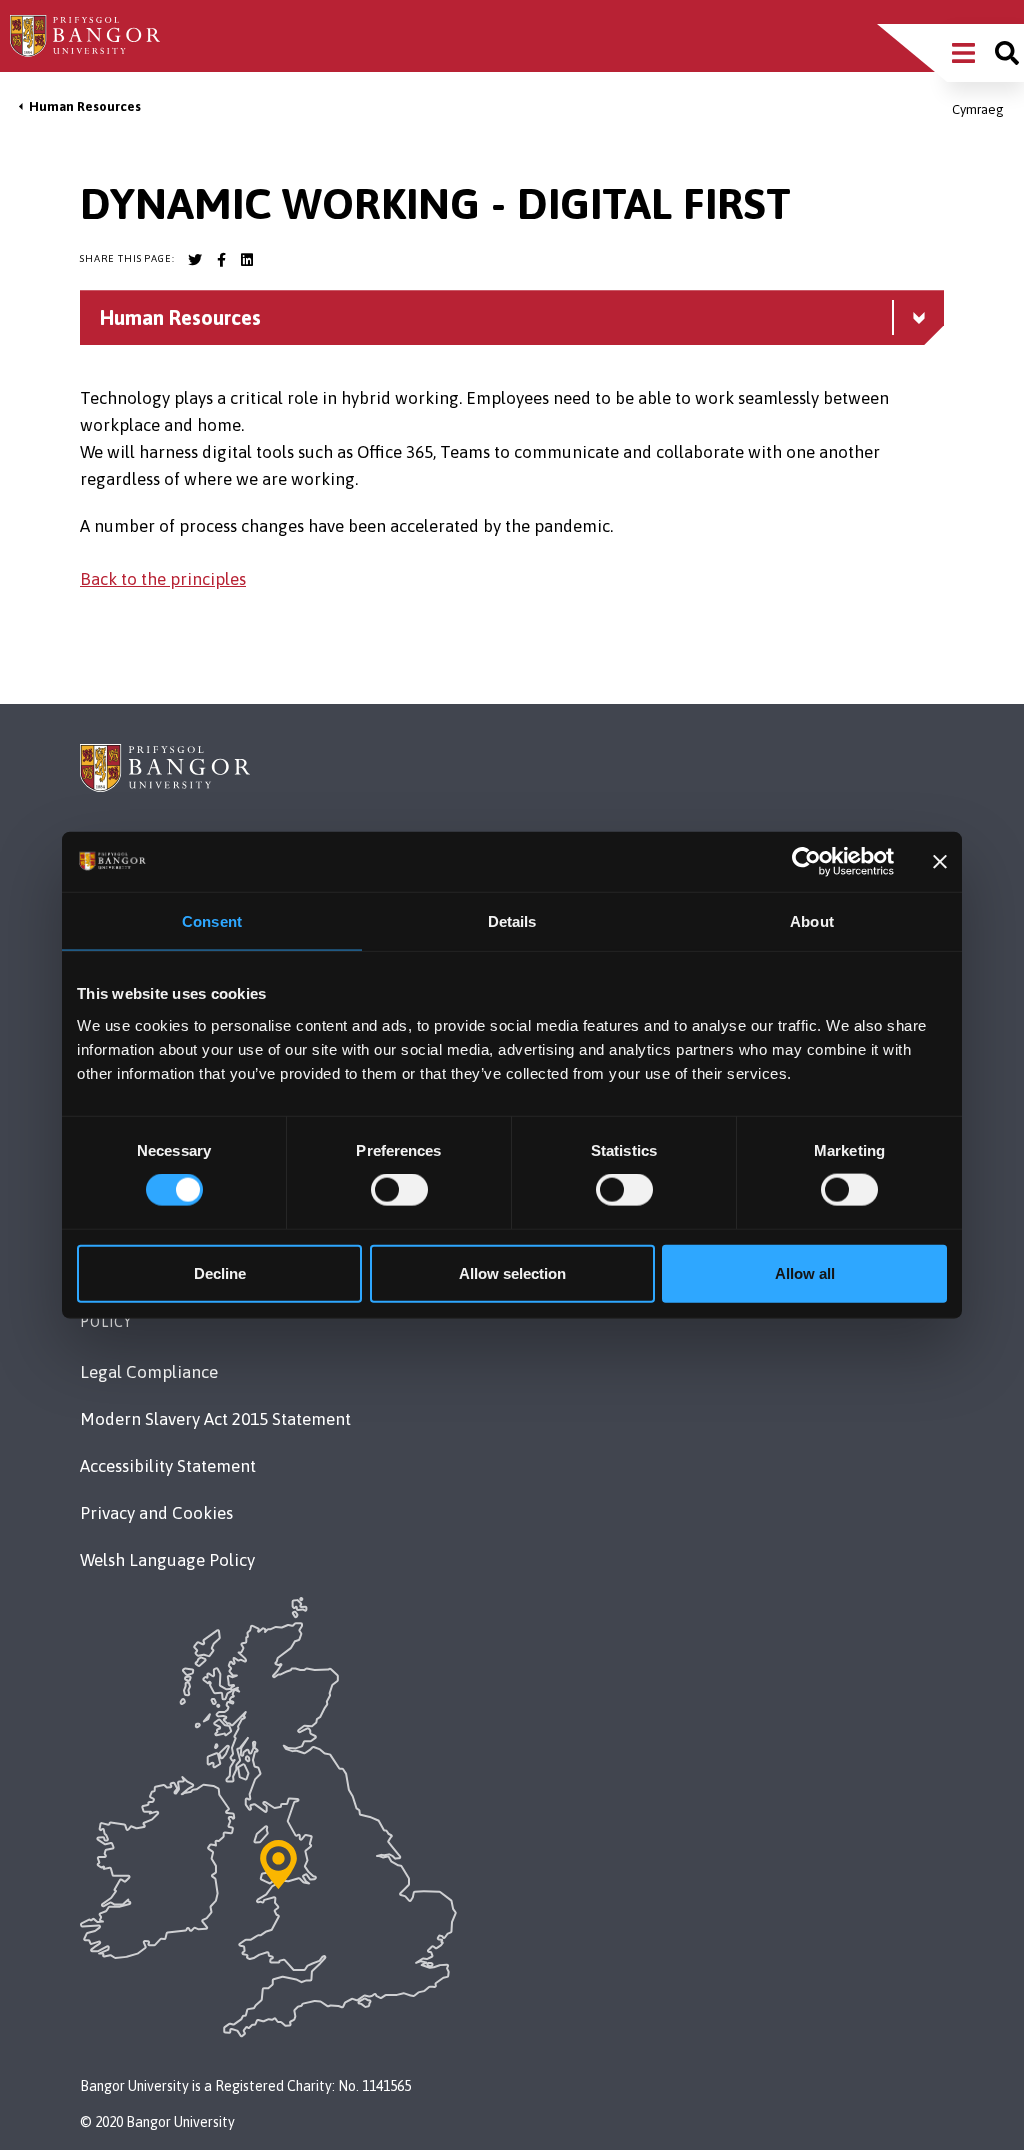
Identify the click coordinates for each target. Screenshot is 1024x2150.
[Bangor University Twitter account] (195, 260)
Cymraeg (978, 109)
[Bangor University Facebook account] (221, 260)
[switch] (399, 1190)
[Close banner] (940, 862)
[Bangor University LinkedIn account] (247, 260)
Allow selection (512, 1272)
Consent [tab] (212, 921)
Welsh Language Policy (167, 1560)
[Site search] (1007, 53)
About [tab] (812, 921)
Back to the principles (163, 579)
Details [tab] (512, 921)
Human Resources (85, 106)
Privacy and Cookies (156, 1513)
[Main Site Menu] (963, 53)
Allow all (805, 1272)
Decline (220, 1272)
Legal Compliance (149, 1372)
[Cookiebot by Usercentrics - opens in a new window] (806, 862)
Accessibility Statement (168, 1466)
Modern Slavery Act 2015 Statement (215, 1419)
